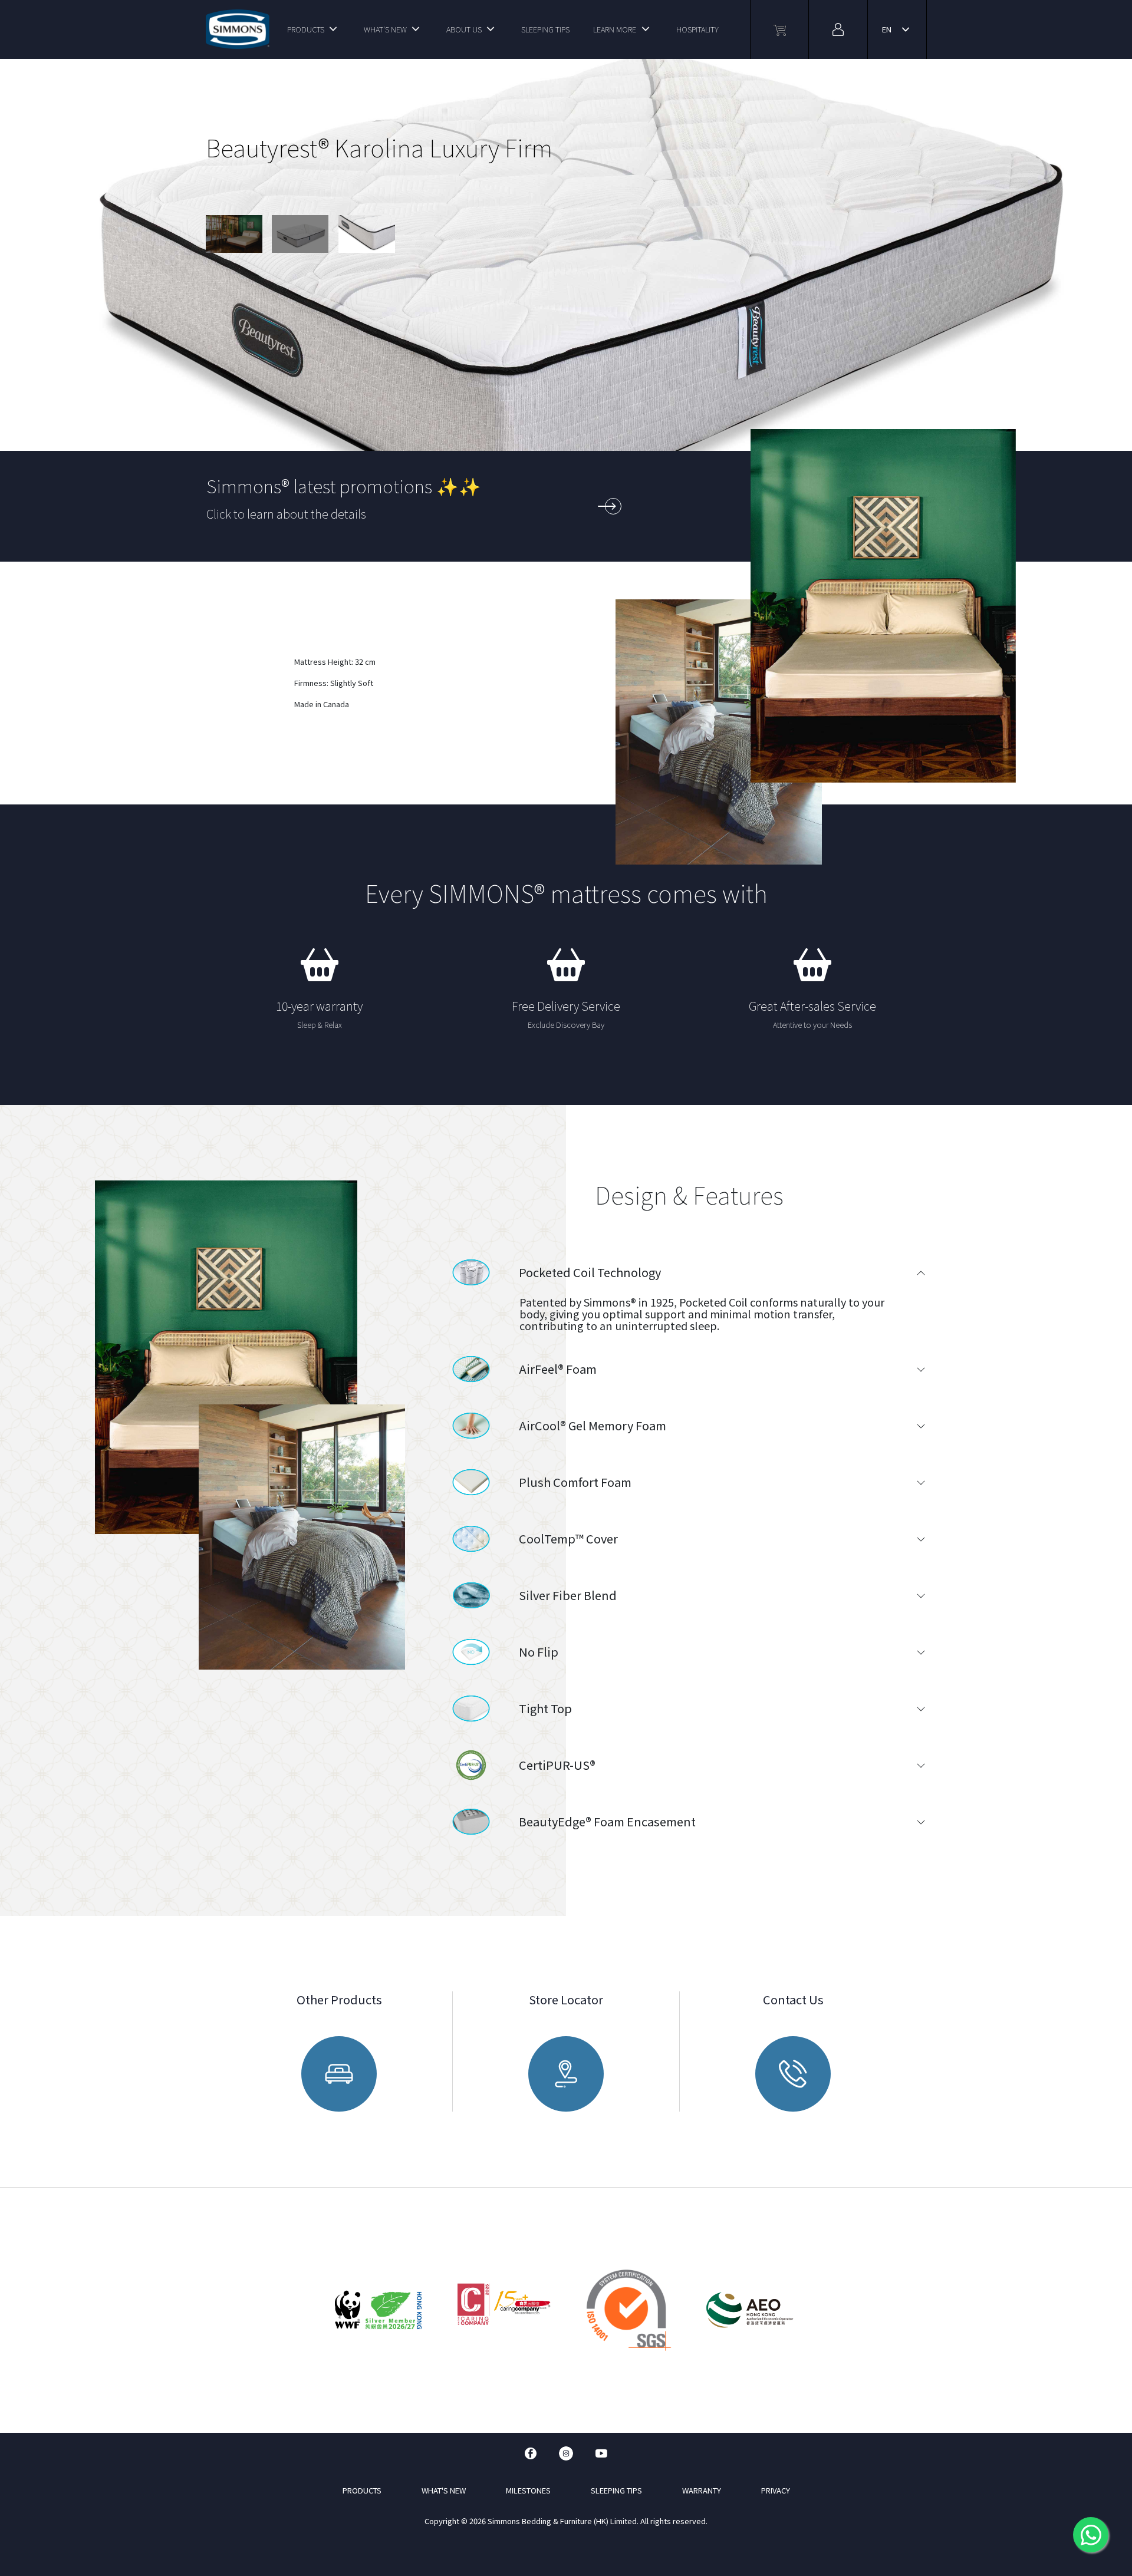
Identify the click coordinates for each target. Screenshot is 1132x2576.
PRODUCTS (306, 29)
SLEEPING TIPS (545, 29)
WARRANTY (702, 2490)
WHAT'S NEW (385, 29)
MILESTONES (528, 2490)
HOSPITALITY (697, 29)
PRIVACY (776, 2490)
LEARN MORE (615, 29)
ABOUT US (464, 29)
